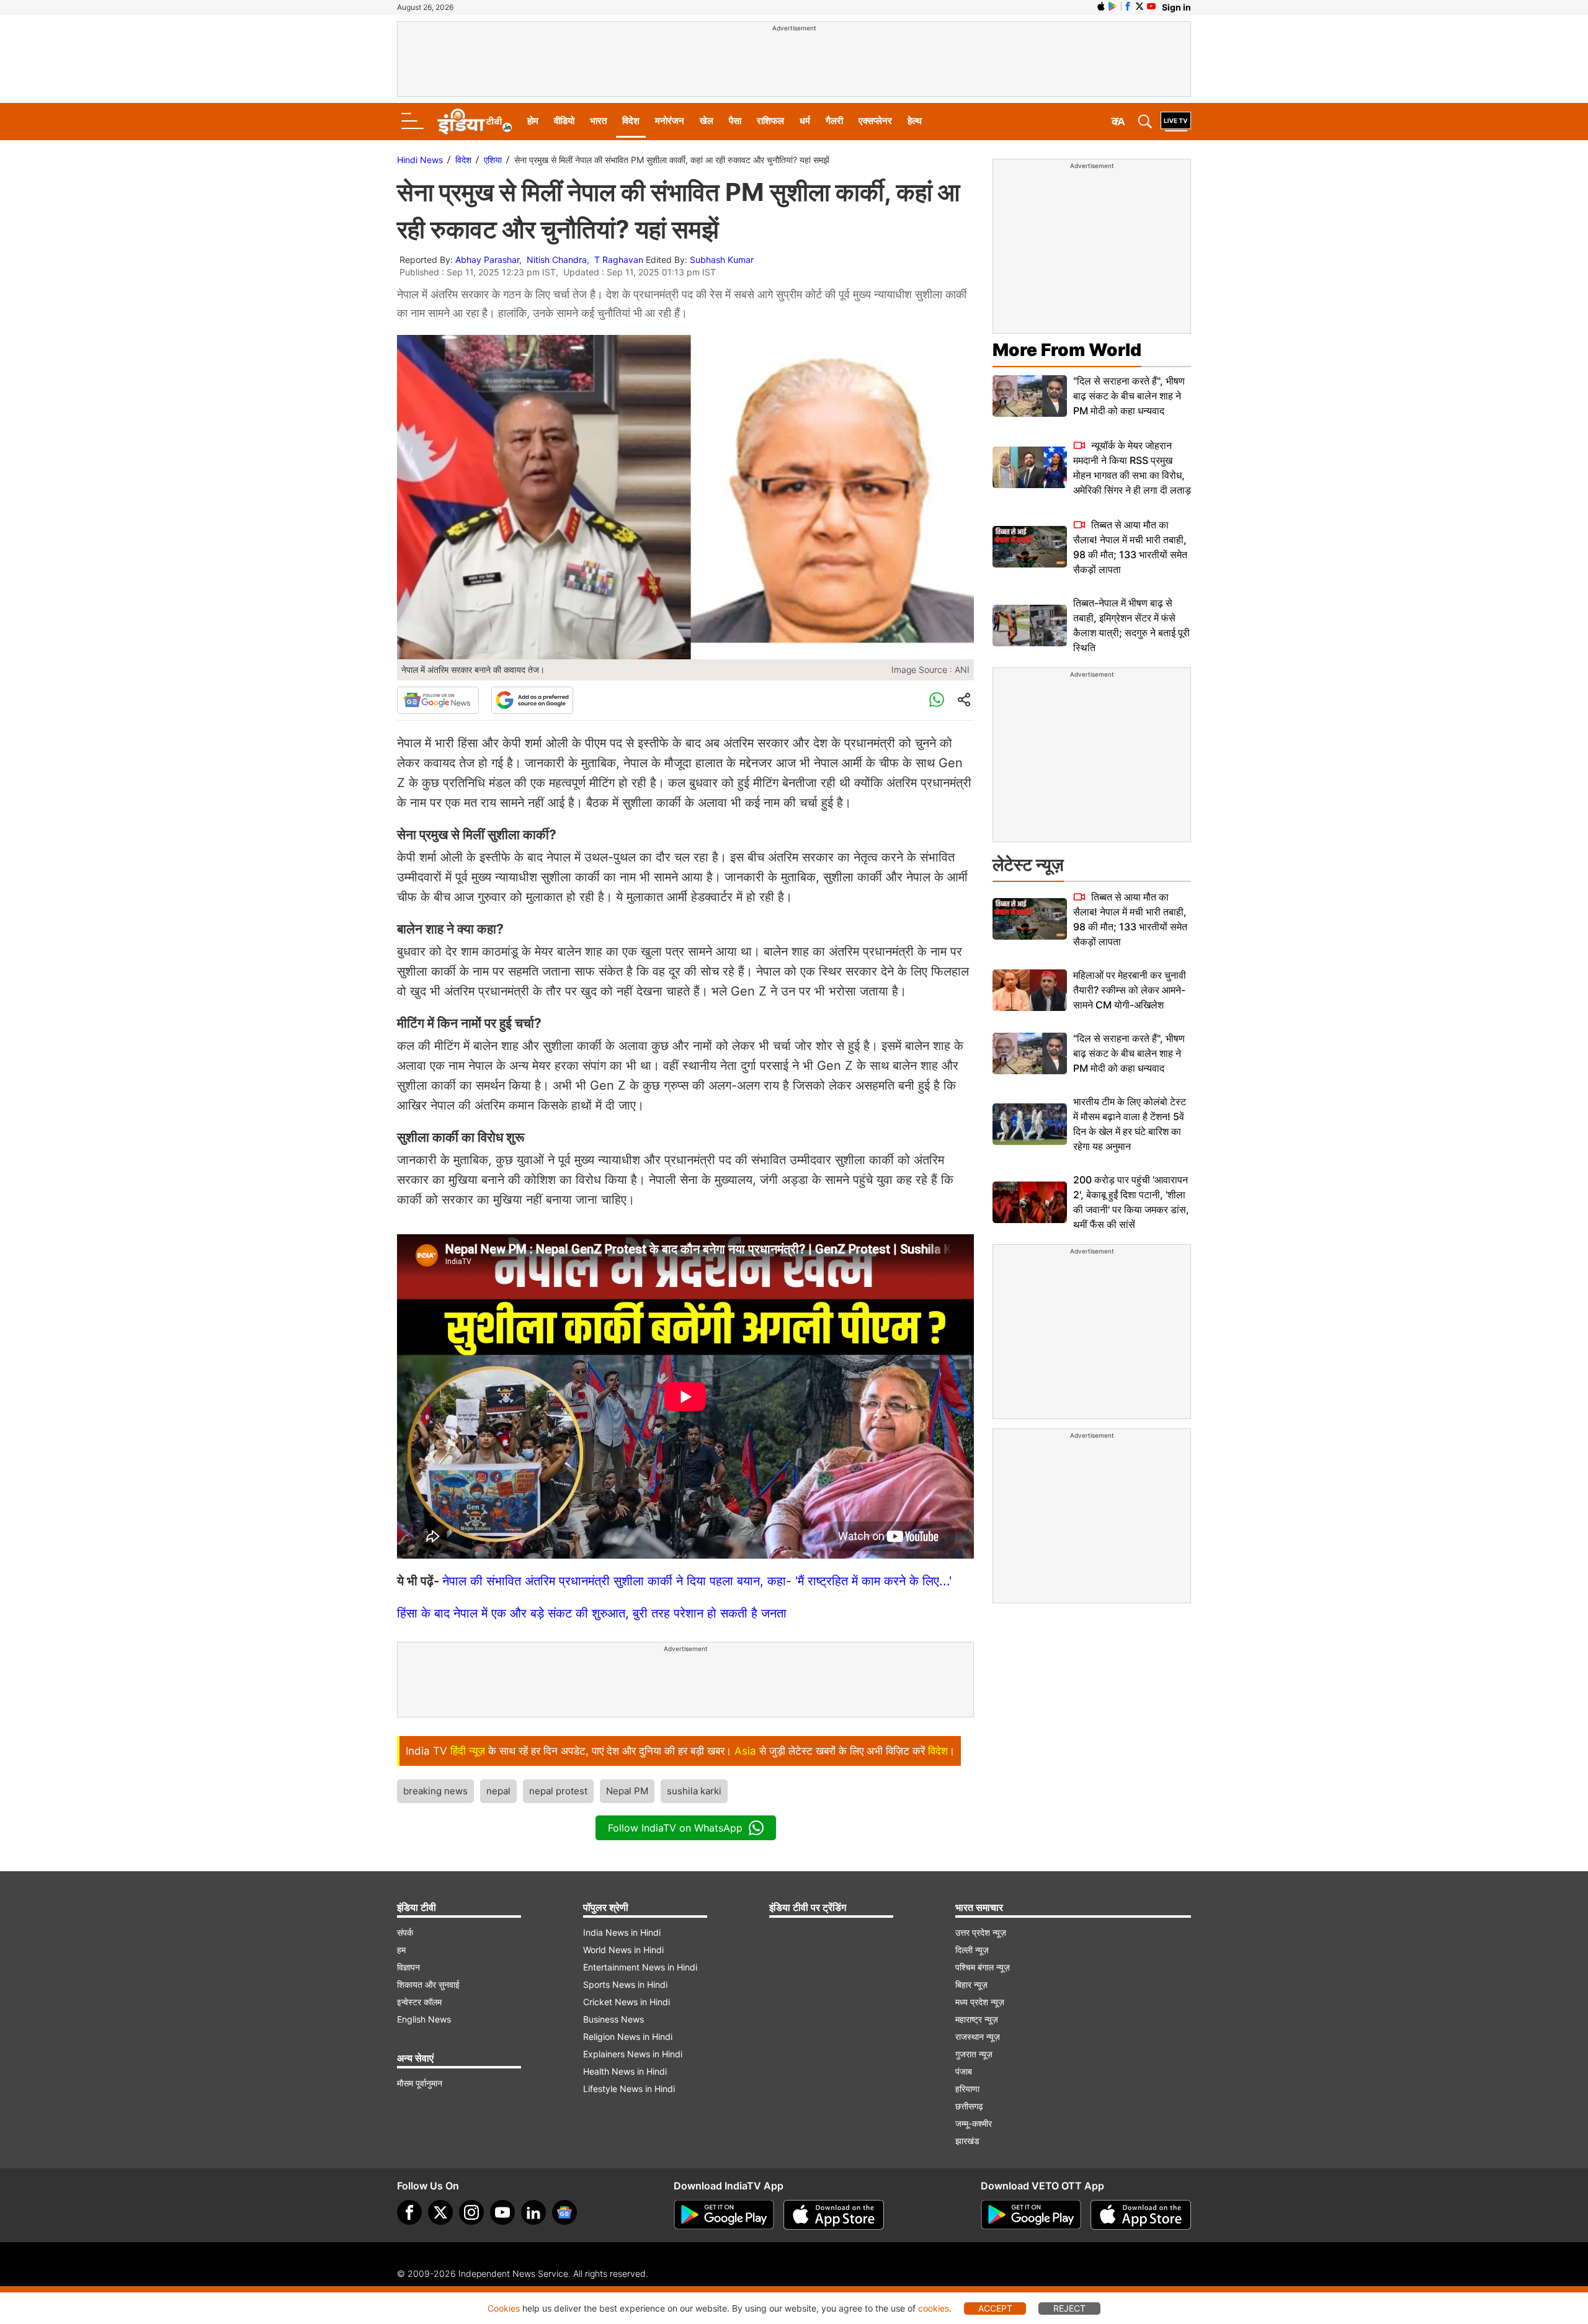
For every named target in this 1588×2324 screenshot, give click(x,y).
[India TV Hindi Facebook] (1128, 6)
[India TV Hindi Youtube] (1151, 6)
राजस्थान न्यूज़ (978, 2037)
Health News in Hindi (625, 2071)
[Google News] (438, 700)
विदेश (631, 121)
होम (533, 121)
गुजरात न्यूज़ (974, 2054)
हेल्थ (915, 121)
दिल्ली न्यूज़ (972, 1950)
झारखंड (967, 2141)
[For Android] (1031, 2215)
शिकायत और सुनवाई (428, 1984)
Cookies (504, 2308)
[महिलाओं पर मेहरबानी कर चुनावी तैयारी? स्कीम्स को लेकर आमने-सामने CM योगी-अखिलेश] (1030, 990)
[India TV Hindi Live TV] (1176, 122)
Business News (613, 2019)
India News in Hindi (622, 1932)
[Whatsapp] (937, 700)
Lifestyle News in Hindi (629, 2089)
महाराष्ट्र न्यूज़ (977, 2019)
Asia (745, 1751)
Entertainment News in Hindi (640, 1967)
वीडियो (564, 121)
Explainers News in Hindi (633, 2054)
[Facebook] (409, 2212)
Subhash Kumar (722, 260)
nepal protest (558, 1791)
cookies (934, 2308)
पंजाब (964, 2071)
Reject (1069, 2308)
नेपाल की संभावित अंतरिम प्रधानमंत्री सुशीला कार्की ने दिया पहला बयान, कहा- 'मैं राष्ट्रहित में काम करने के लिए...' (697, 1581)
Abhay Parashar (487, 260)
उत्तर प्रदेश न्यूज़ (981, 1932)
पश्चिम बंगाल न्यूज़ (983, 1967)
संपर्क (405, 1932)
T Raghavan (619, 260)
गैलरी (834, 121)
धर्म (805, 121)
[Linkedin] (533, 2212)
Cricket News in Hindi (627, 2002)
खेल (707, 121)
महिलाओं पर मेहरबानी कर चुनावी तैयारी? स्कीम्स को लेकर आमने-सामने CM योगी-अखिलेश (1130, 990)
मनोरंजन (670, 121)
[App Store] (834, 2215)
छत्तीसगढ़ (969, 2106)
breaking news (435, 1791)
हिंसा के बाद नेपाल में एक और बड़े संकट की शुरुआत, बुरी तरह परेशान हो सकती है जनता (592, 1613)
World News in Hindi (623, 1950)
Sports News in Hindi (625, 1984)
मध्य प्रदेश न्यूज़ (980, 2002)
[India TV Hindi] (475, 122)
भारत (598, 121)
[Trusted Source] (532, 700)
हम (401, 1950)
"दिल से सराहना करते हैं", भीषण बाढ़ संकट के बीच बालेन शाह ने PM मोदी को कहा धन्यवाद (1129, 396)
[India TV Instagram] (471, 2212)
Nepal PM (627, 1791)
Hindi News (420, 160)
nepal (498, 1791)
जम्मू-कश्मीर (974, 2123)
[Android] (1113, 6)
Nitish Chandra (557, 260)
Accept (995, 2308)
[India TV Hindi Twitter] (1140, 6)
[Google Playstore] (724, 2215)
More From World (1067, 350)
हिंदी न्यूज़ (468, 1751)
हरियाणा (967, 2089)
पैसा (735, 121)
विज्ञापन (408, 1967)
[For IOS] (1141, 2215)
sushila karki (694, 1791)
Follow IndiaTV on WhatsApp (675, 1828)
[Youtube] (502, 2212)
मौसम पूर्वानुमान (420, 2083)
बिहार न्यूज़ (971, 1984)
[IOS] (1101, 6)
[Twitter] (440, 2212)
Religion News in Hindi (628, 2037)
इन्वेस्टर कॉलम (419, 2002)
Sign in (1176, 7)
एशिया (493, 160)
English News (424, 2019)
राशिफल (770, 121)
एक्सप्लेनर (875, 121)
